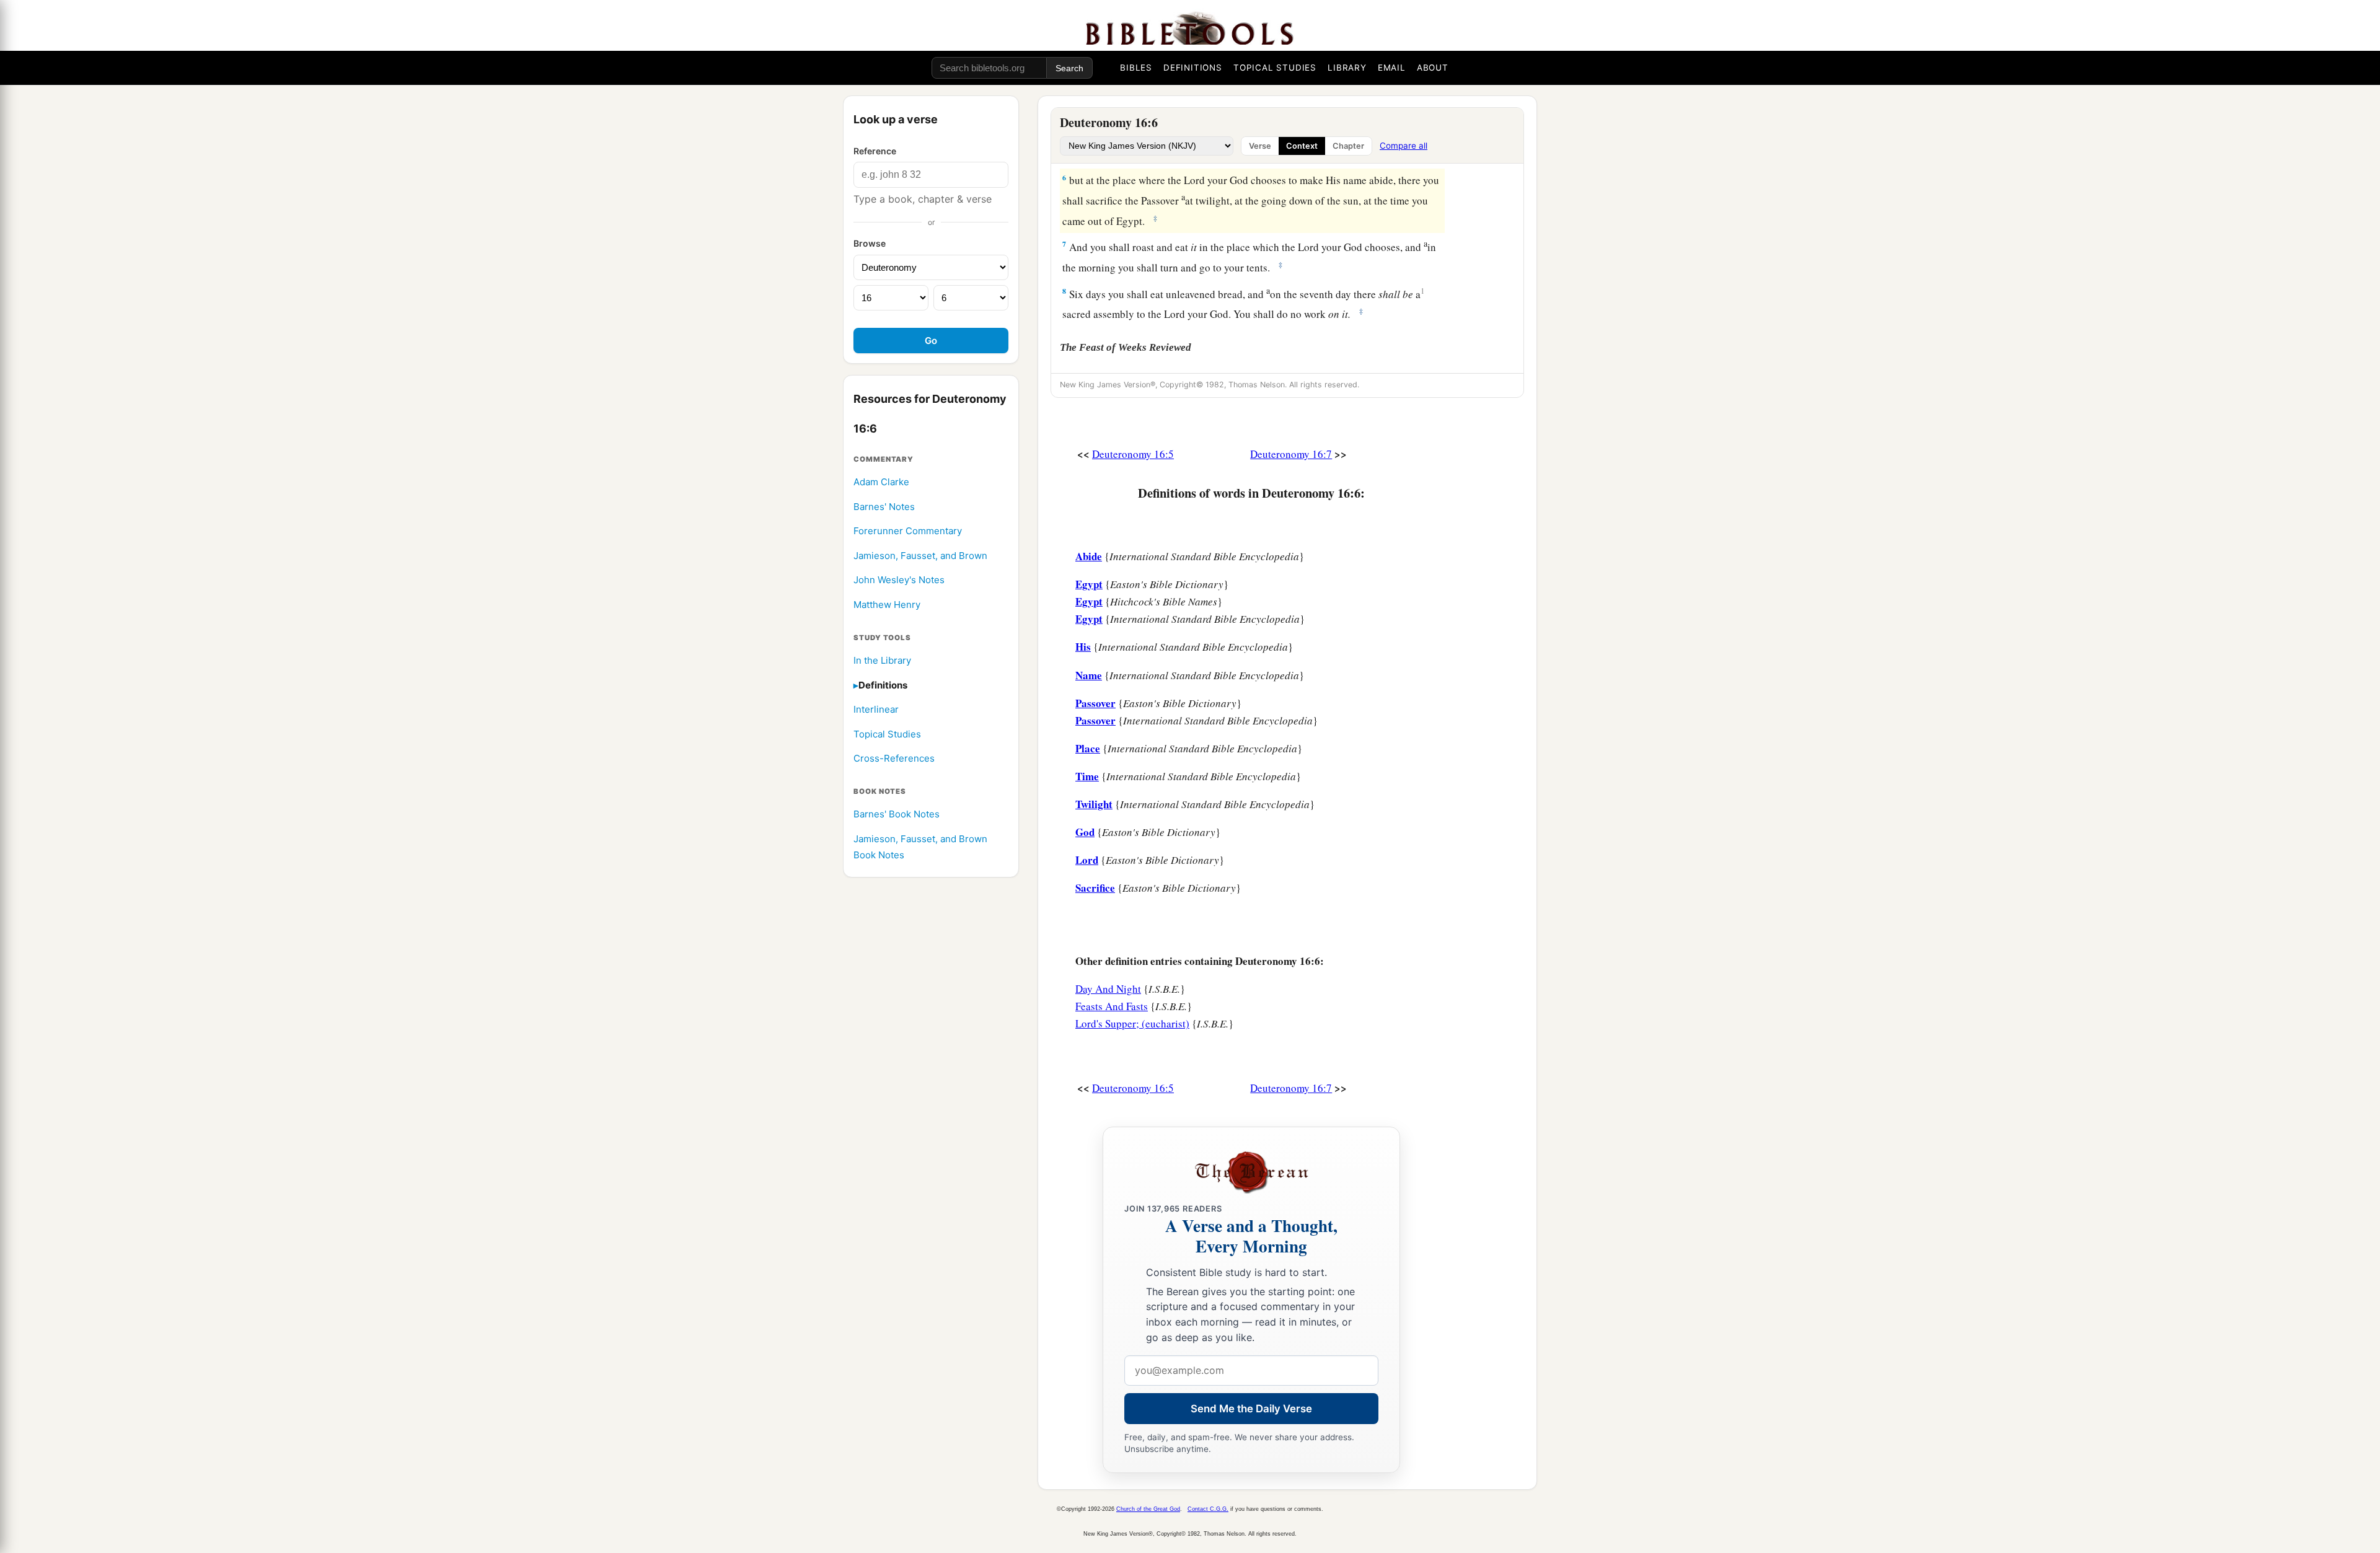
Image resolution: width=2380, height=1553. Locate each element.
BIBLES (1136, 68)
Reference (875, 151)
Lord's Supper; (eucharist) (1132, 1023)
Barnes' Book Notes (897, 815)
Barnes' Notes (884, 507)
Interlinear (876, 710)
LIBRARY (1347, 68)
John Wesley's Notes (899, 580)
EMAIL (1392, 68)
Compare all (1404, 146)
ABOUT (1433, 68)
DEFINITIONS (1193, 68)
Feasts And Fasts (1112, 1006)
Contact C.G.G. (1208, 1509)
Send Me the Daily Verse (1251, 1409)
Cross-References (894, 759)
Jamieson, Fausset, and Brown (920, 556)
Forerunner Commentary (908, 531)
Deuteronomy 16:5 (1133, 454)
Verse (1260, 146)
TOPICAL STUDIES (1275, 68)
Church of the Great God (1148, 1509)
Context (1302, 146)
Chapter (1348, 146)
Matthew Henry (887, 605)
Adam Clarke (881, 482)
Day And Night (1108, 989)
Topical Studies (887, 734)
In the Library (882, 660)
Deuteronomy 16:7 (1291, 454)
